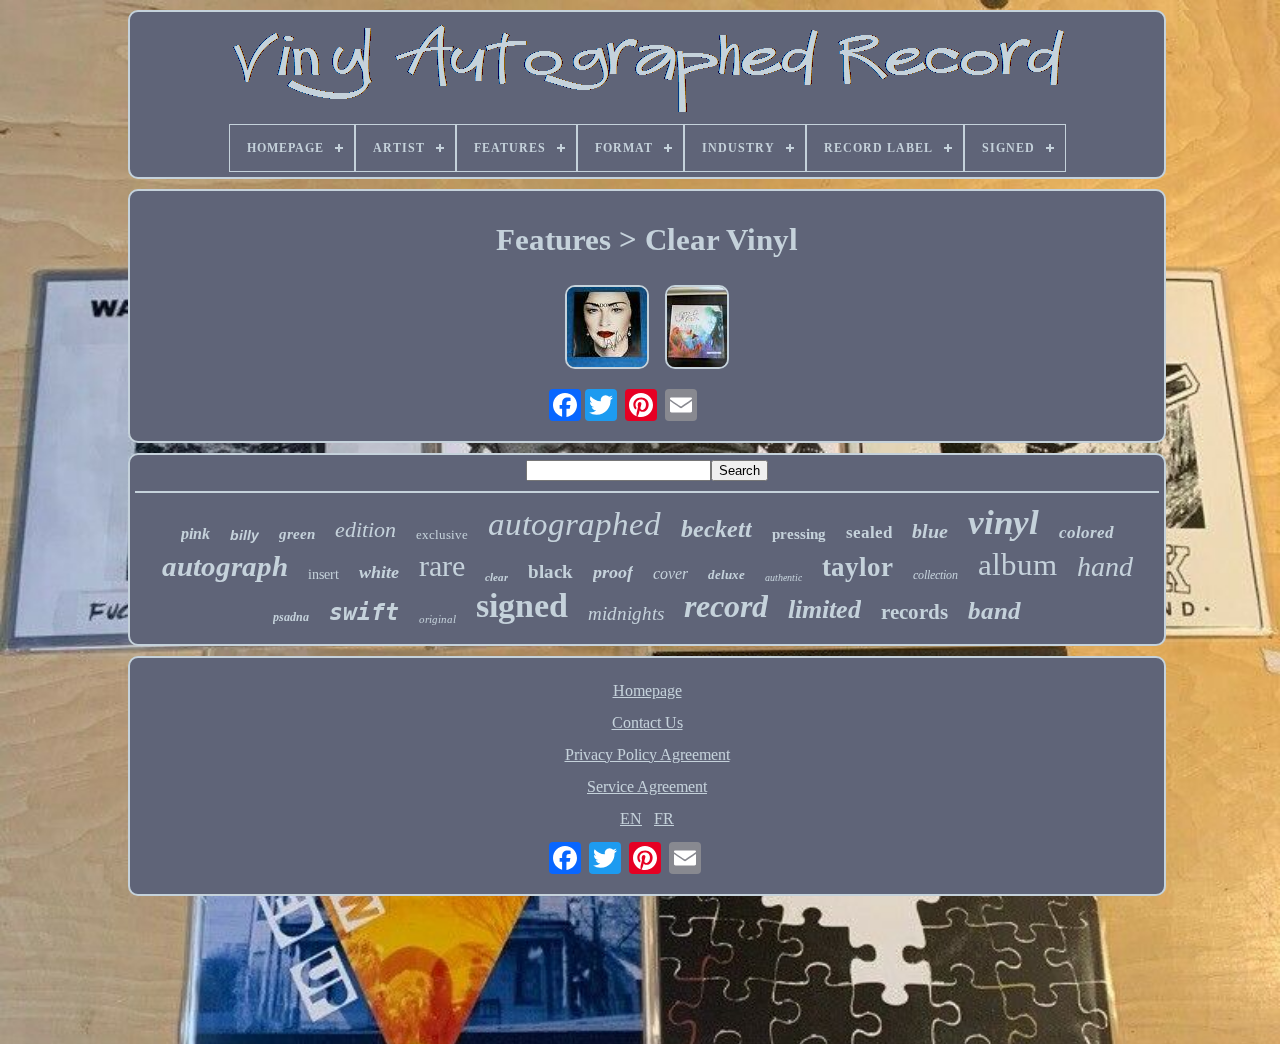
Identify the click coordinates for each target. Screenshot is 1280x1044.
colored (1086, 532)
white (379, 572)
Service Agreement (647, 786)
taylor (857, 567)
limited (824, 609)
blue (930, 531)
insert (323, 574)
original (437, 619)
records (914, 612)
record (726, 606)
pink (195, 533)
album (1017, 564)
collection (935, 575)
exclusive (442, 534)
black (550, 571)
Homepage (647, 690)
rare (442, 565)
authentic (783, 577)
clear (496, 577)
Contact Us (647, 722)
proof (613, 572)
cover (670, 573)
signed (522, 605)
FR (664, 818)
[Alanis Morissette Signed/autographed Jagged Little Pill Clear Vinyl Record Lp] (697, 329)
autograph (225, 566)
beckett (716, 529)
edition (365, 529)
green (297, 534)
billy (244, 535)
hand (1105, 566)
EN (631, 818)
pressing (799, 534)
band (994, 610)
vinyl (1003, 522)
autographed (574, 524)
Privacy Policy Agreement (647, 754)
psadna (291, 617)
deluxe (726, 574)
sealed (869, 532)
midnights (626, 613)
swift (364, 612)
